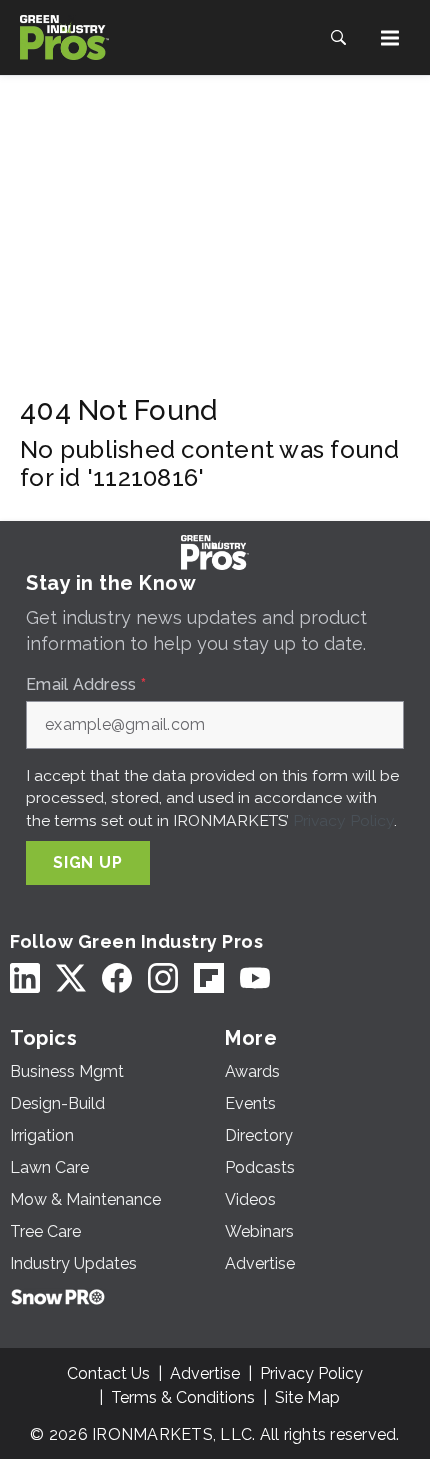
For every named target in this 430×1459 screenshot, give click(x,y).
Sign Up (88, 862)
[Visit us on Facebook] (117, 978)
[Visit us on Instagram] (163, 978)
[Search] (338, 38)
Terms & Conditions (183, 1397)
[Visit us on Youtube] (255, 978)
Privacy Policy (343, 820)
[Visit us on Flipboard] (209, 978)
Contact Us (108, 1373)
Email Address (86, 685)
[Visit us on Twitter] (71, 978)
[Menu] (390, 38)
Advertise (205, 1373)
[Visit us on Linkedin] (25, 978)
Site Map (307, 1397)
